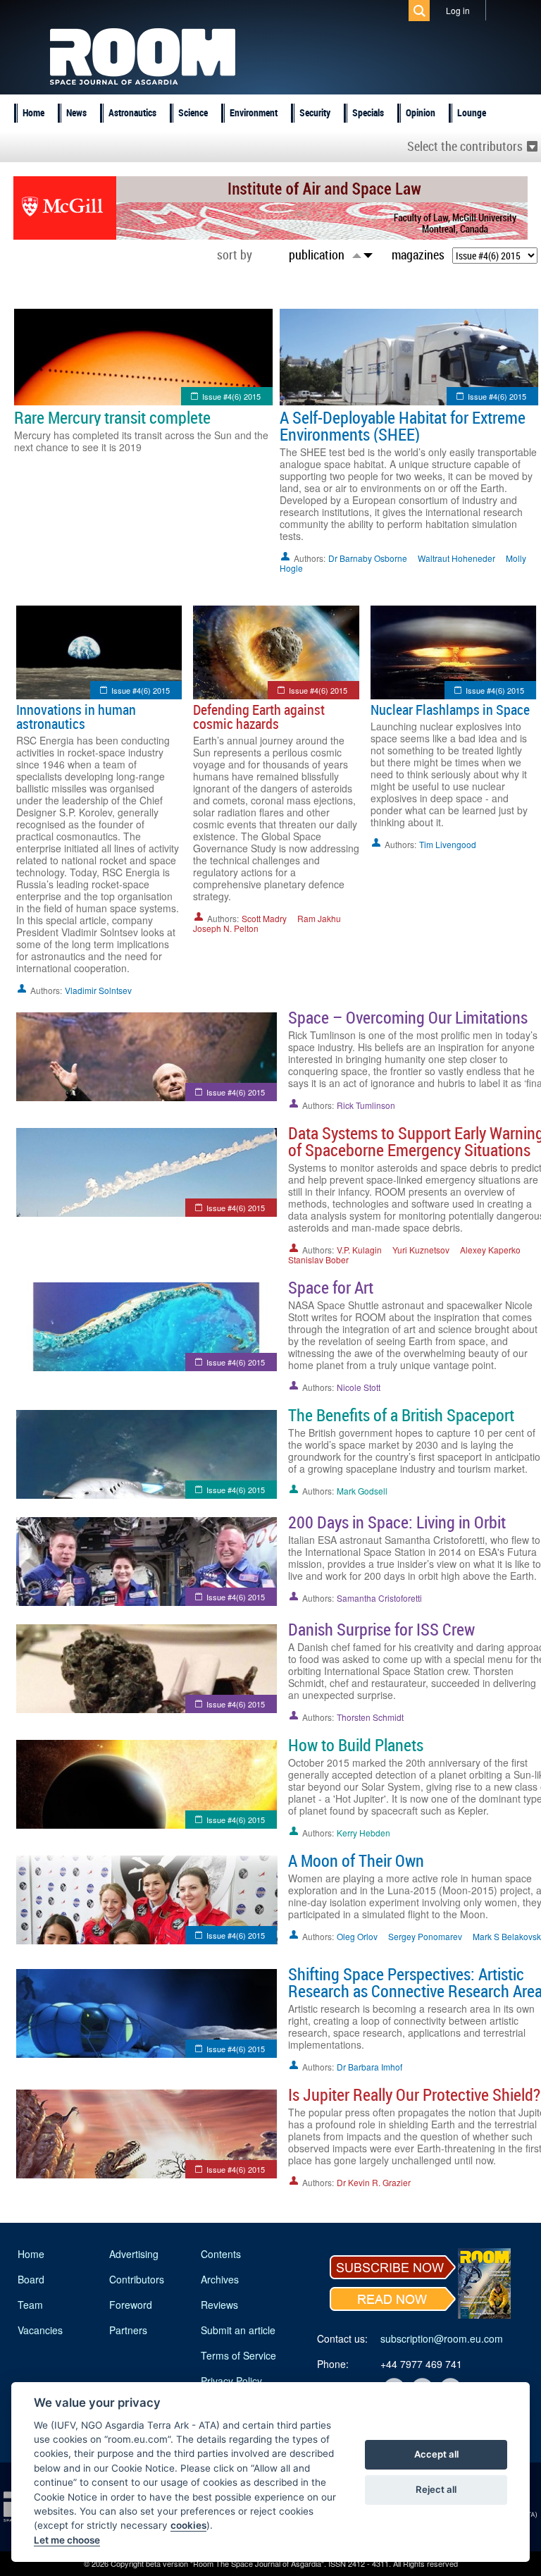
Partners (128, 2330)
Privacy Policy (231, 2381)
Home (33, 112)
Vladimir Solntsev (98, 990)
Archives (220, 2279)
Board (31, 2279)
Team (30, 2305)
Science (193, 112)
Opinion (421, 112)
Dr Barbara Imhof (369, 2067)
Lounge (472, 112)
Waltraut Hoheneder (456, 558)
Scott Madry (264, 918)
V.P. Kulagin (359, 1250)
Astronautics (132, 112)
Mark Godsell (362, 1491)
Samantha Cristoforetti (379, 1598)
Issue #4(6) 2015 (231, 396)
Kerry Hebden (363, 1833)
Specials (368, 112)
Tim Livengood (448, 844)
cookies (188, 2525)
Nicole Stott (359, 1387)
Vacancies (40, 2330)
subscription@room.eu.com (442, 2338)
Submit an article (238, 2330)
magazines (418, 254)
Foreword (131, 2305)
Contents (221, 2254)
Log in (458, 10)
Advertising (134, 2254)
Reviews (219, 2305)
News (76, 112)
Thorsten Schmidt (370, 1717)
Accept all (436, 2454)
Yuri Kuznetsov (421, 1250)
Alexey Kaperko (490, 1250)
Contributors (137, 2279)
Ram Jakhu (319, 918)
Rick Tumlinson (366, 1105)
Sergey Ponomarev (425, 1936)
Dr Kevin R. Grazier (374, 2182)
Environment (254, 112)
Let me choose (67, 2540)
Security (315, 112)
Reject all (436, 2489)
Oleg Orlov (357, 1936)
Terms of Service (238, 2355)
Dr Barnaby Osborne (368, 558)
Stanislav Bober (318, 1259)
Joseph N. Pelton (226, 928)
